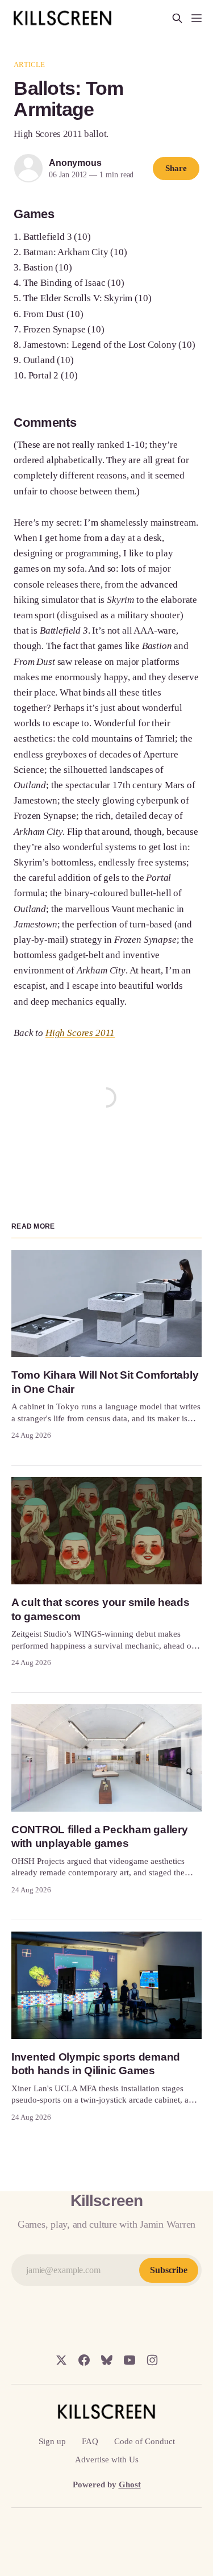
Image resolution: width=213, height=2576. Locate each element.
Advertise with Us (107, 2460)
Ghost (130, 2485)
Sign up (52, 2441)
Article (29, 64)
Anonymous (75, 163)
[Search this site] (177, 18)
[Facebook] (84, 2360)
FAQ (90, 2441)
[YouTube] (130, 2360)
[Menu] (197, 18)
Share (176, 168)
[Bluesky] (107, 2360)
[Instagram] (152, 2360)
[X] (61, 2360)
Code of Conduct (145, 2441)
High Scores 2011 (80, 1033)
